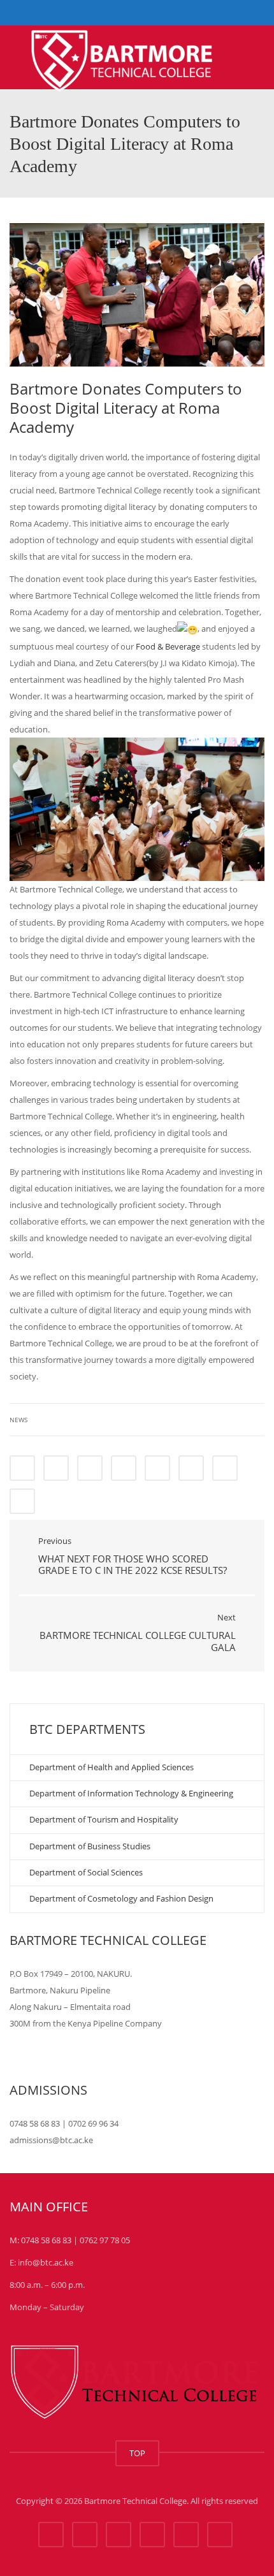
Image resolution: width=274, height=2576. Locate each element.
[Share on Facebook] (22, 1468)
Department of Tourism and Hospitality (104, 1819)
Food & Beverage (168, 646)
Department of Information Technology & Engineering (131, 1793)
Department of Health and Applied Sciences (112, 1767)
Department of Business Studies (90, 1846)
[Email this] (22, 1501)
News (18, 1420)
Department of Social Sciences (86, 1872)
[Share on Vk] (225, 1468)
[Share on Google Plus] (157, 1468)
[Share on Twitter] (56, 1468)
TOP (137, 2453)
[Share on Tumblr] (124, 1468)
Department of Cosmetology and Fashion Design (121, 1898)
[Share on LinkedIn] (90, 1468)
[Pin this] (191, 1468)
